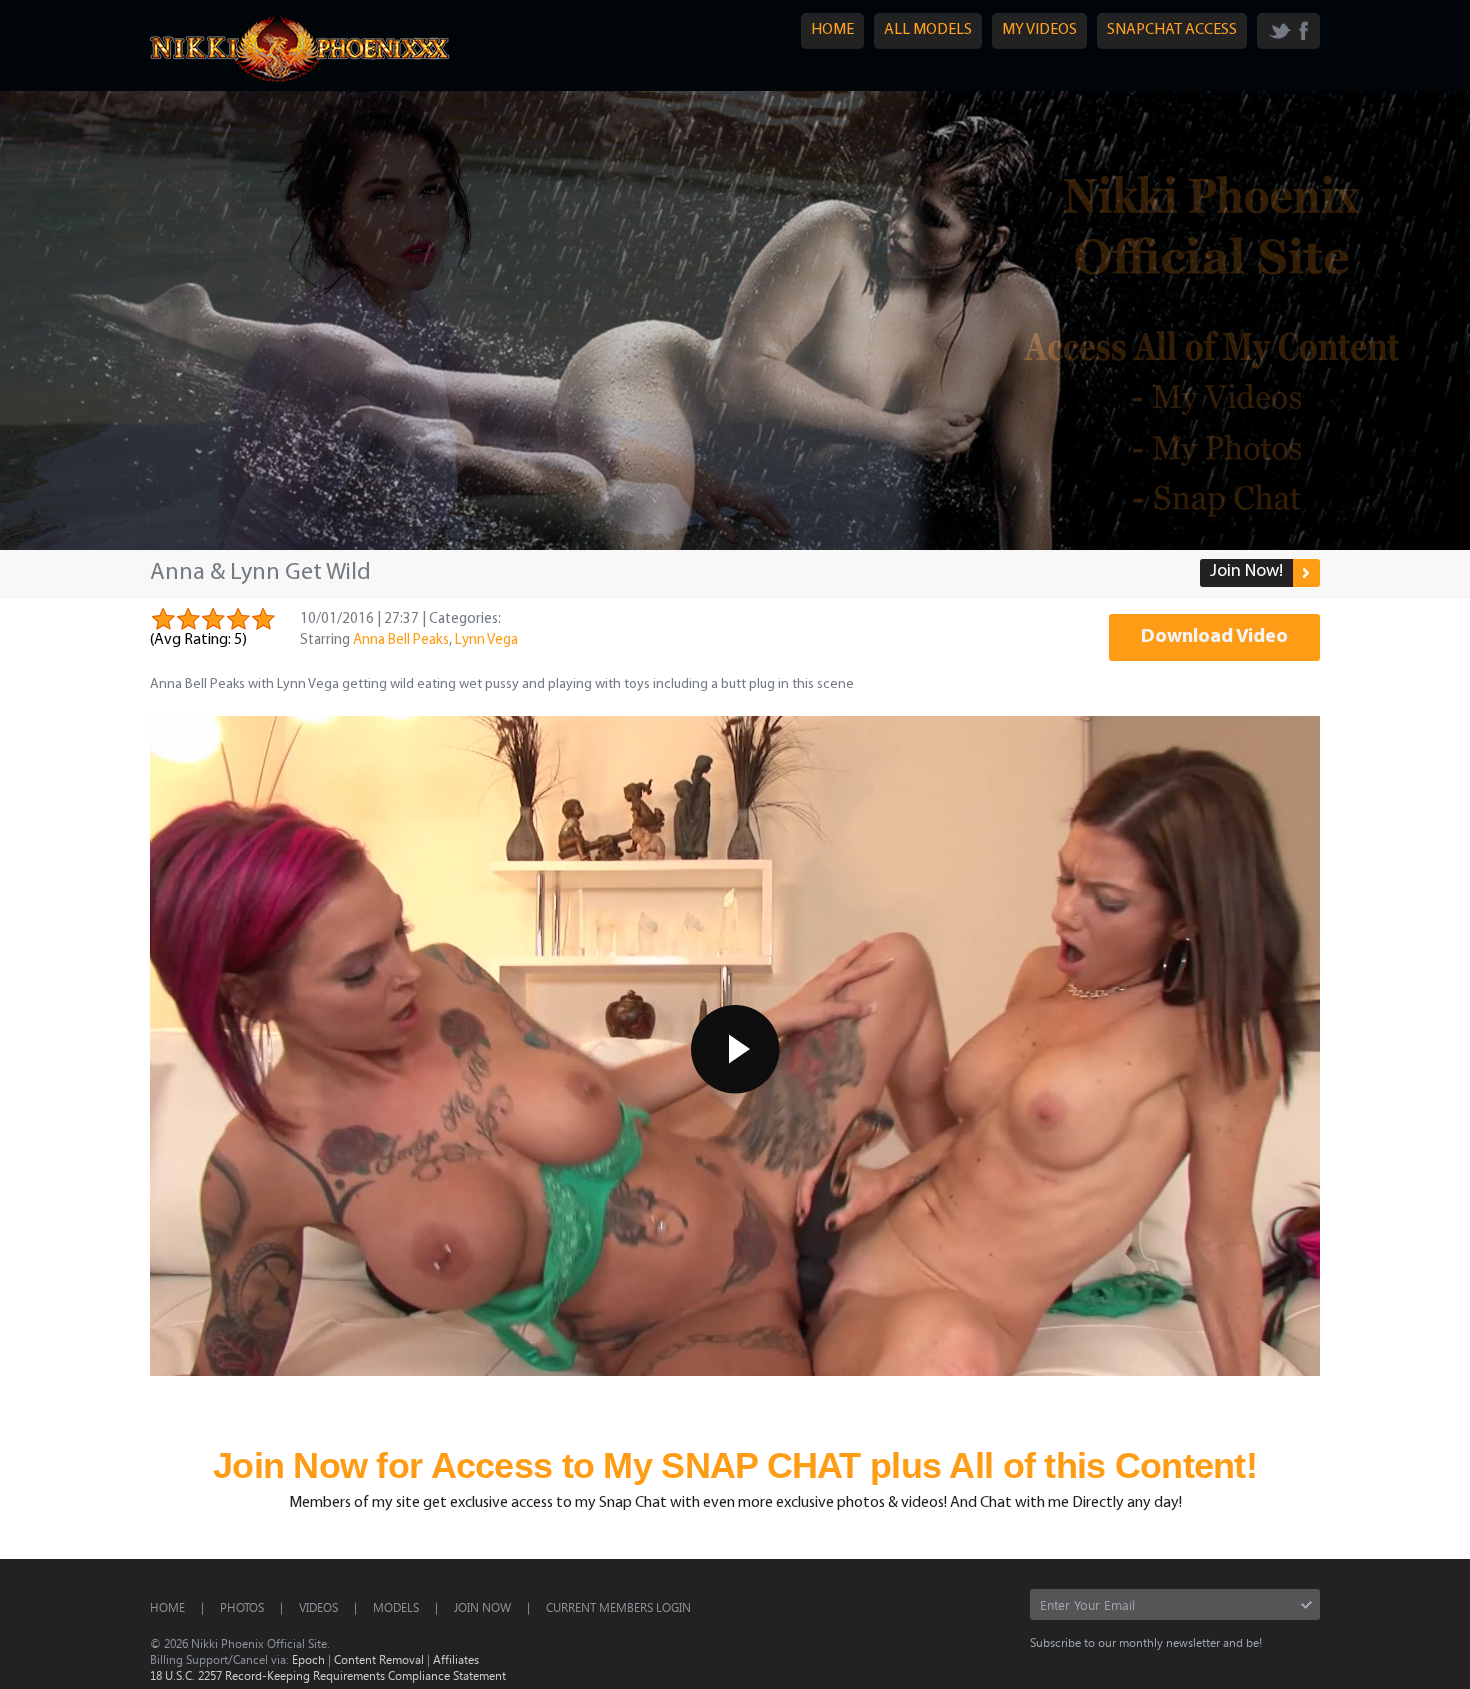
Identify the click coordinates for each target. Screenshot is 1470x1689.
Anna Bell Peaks (401, 640)
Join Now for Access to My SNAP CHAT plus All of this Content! (735, 1465)
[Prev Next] (735, 320)
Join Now (482, 1607)
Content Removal (379, 1659)
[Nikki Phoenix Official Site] (300, 81)
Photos (242, 1607)
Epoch (308, 1659)
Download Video (1214, 637)
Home (167, 1607)
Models (396, 1607)
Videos (318, 1607)
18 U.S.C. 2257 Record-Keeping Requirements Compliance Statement (328, 1675)
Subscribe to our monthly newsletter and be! (1146, 1642)
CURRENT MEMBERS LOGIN (618, 1607)
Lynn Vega (486, 640)
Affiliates (456, 1659)
